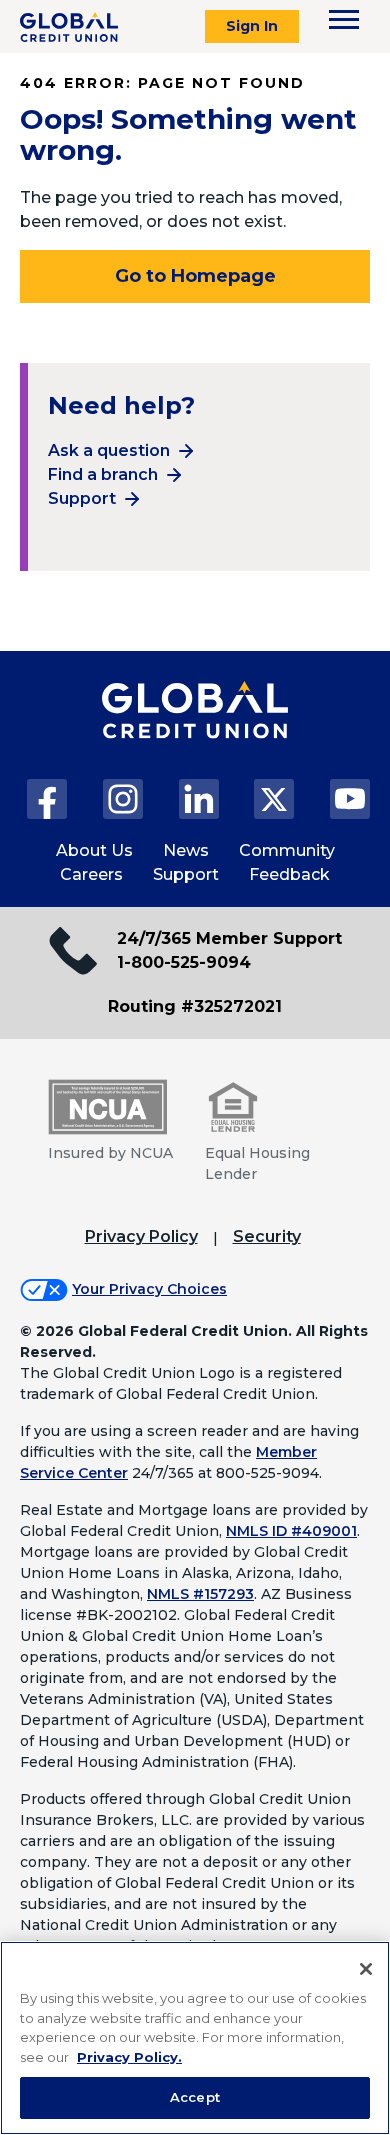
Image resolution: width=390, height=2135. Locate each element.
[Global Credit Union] (69, 27)
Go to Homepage (195, 276)
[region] (195, 2038)
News (186, 850)
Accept (195, 2097)
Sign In (252, 26)
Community (287, 850)
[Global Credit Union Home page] (195, 730)
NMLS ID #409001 (291, 1531)
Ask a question (109, 450)
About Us (94, 850)
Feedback (289, 874)
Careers (91, 874)
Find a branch (103, 474)
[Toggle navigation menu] (344, 19)
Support (82, 498)
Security (267, 1236)
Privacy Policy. (129, 2057)
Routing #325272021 (195, 1006)
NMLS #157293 (200, 1594)
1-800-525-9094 (184, 962)
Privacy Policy (141, 1236)
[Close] (366, 1969)
